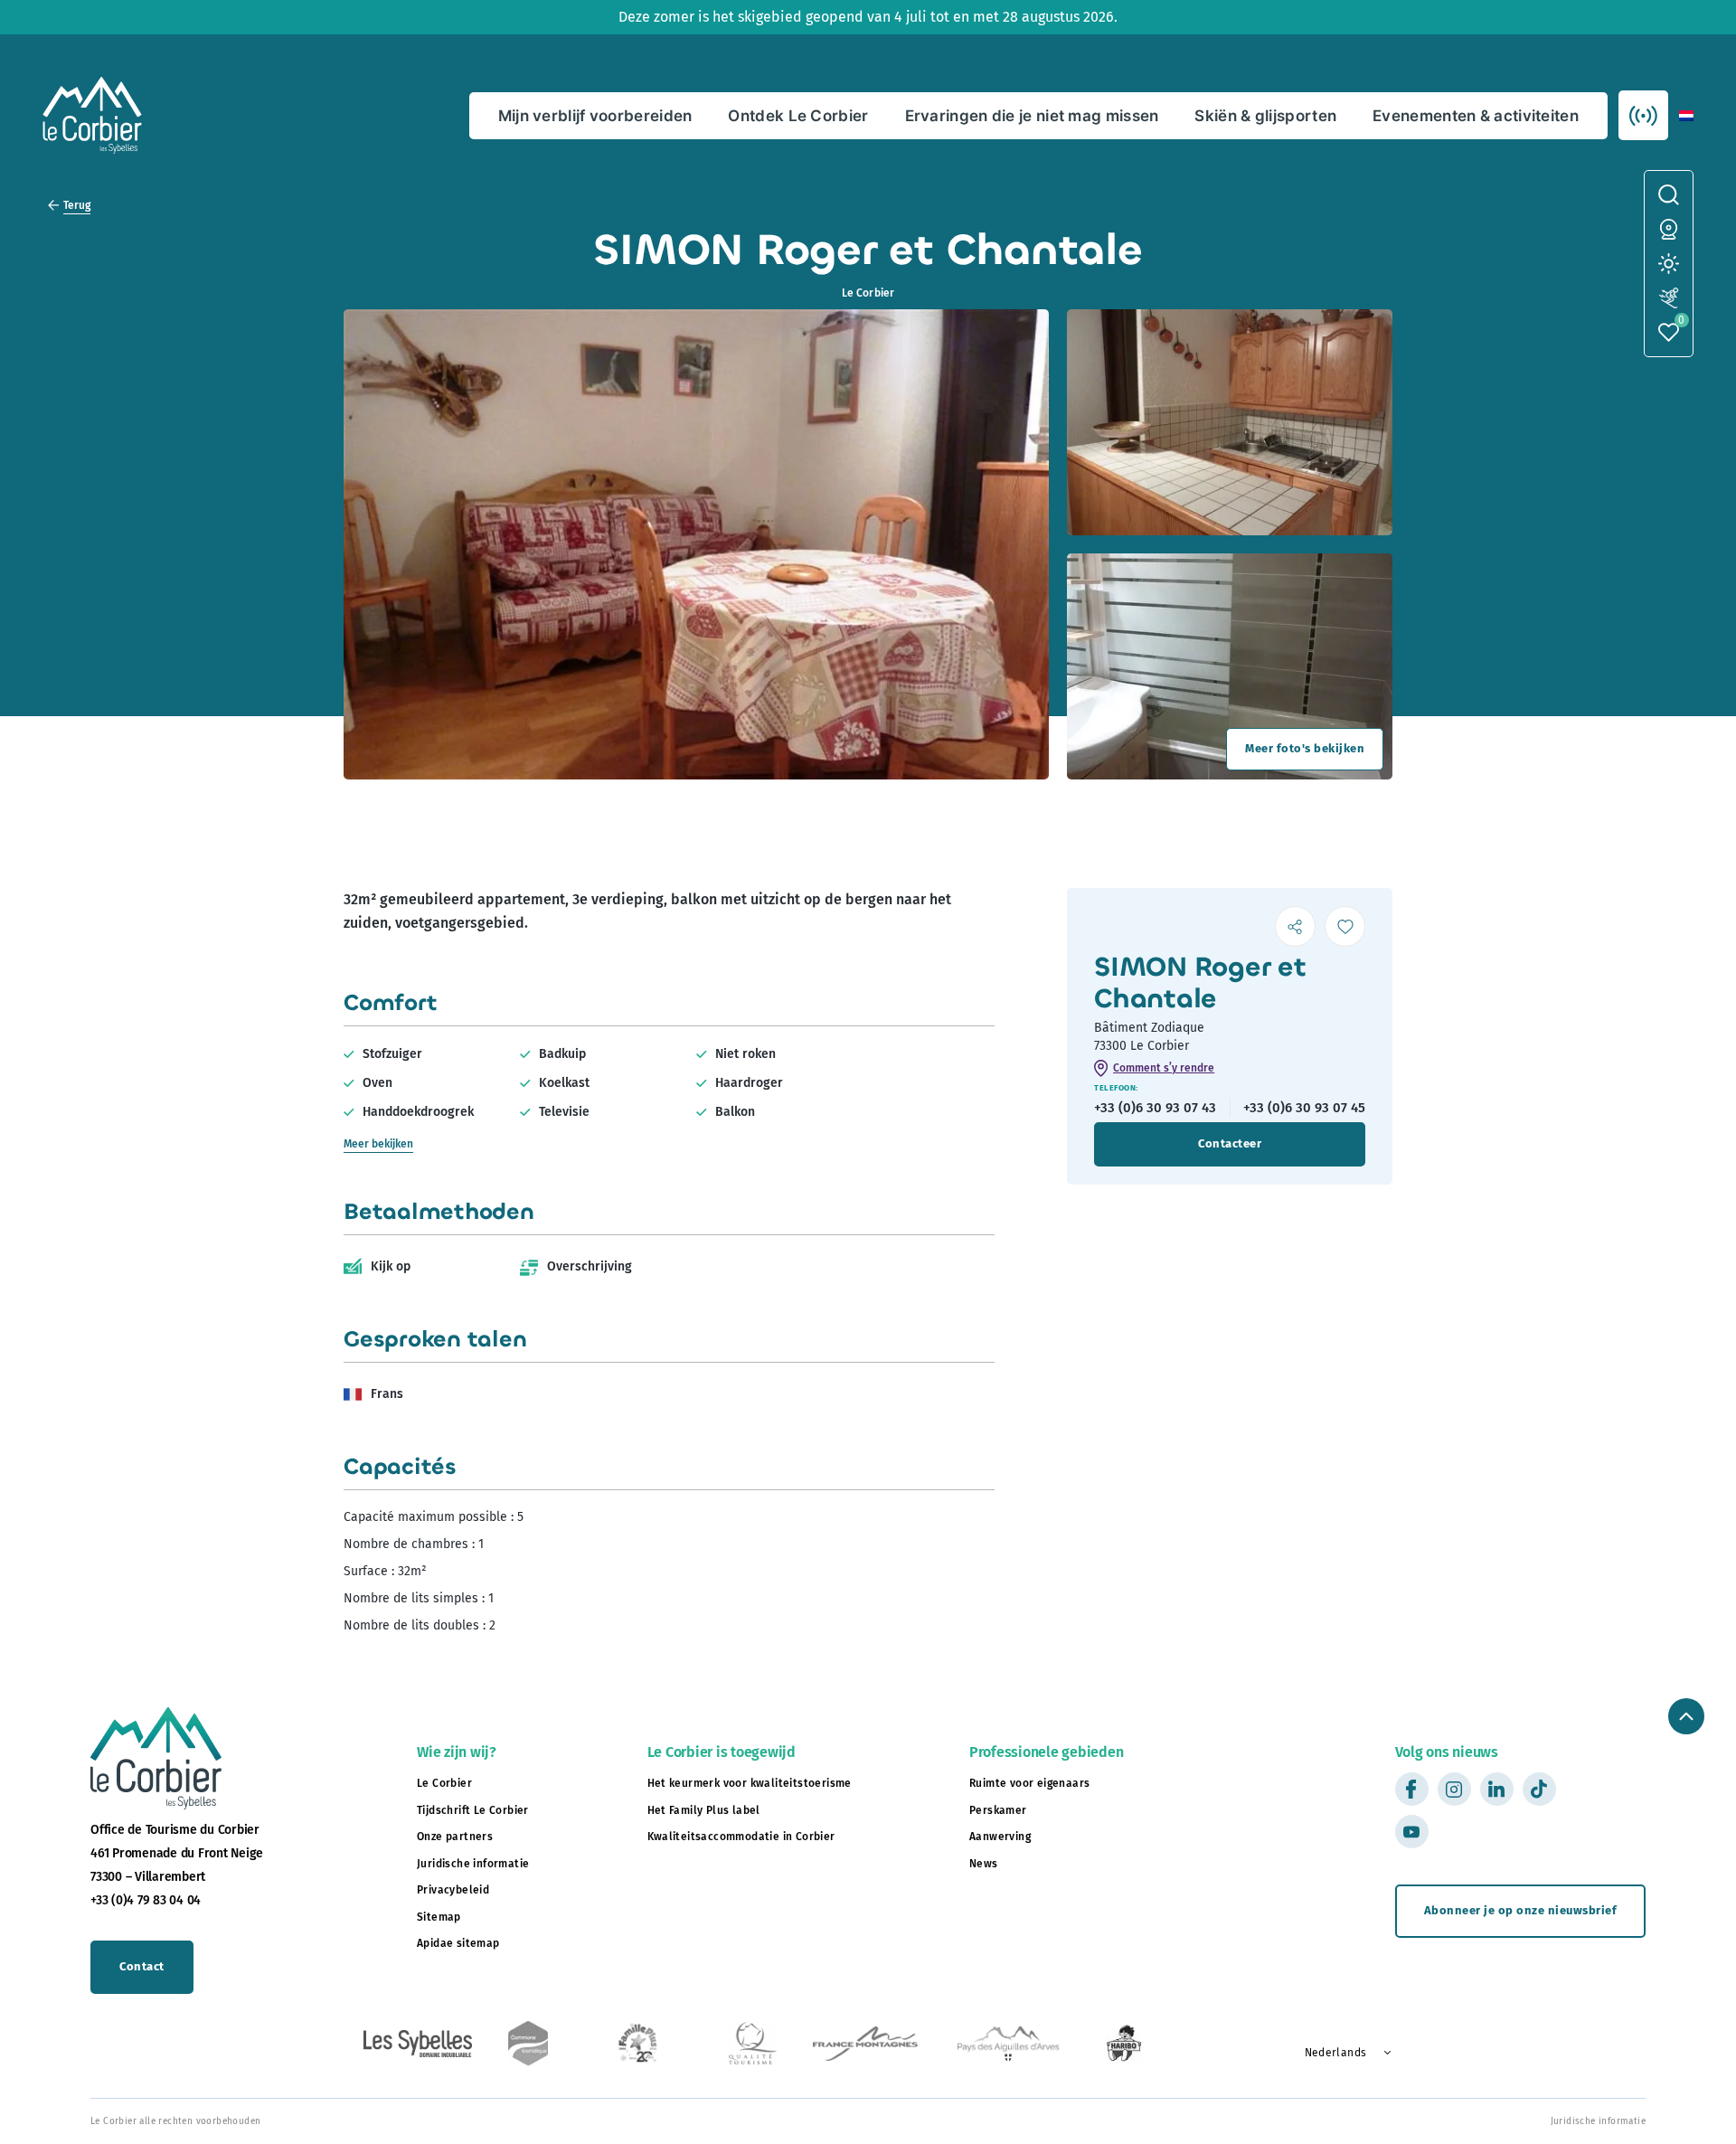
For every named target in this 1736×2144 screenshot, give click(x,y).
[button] (1686, 116)
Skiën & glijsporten (1265, 116)
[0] (1669, 332)
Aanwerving (1000, 1837)
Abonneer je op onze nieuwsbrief (1521, 1910)
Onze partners (455, 1837)
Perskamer (998, 1810)
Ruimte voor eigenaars (1029, 1783)
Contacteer (1230, 1143)
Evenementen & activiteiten (1476, 116)
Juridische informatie (473, 1864)
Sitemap (439, 1917)
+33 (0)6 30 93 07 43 (1155, 1108)
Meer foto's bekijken (1305, 748)
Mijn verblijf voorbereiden (595, 116)
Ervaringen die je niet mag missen (1032, 116)
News (984, 1864)
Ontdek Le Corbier (798, 116)
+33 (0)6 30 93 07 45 (1304, 1108)
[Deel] (1295, 926)
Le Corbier (444, 1783)
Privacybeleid (453, 1890)
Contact (142, 1966)
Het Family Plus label (704, 1810)
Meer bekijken (378, 1144)
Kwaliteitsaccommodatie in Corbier (741, 1837)
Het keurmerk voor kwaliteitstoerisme (750, 1783)
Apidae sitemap (458, 1943)
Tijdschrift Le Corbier (473, 1810)
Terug (77, 205)
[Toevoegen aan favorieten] (1345, 926)
